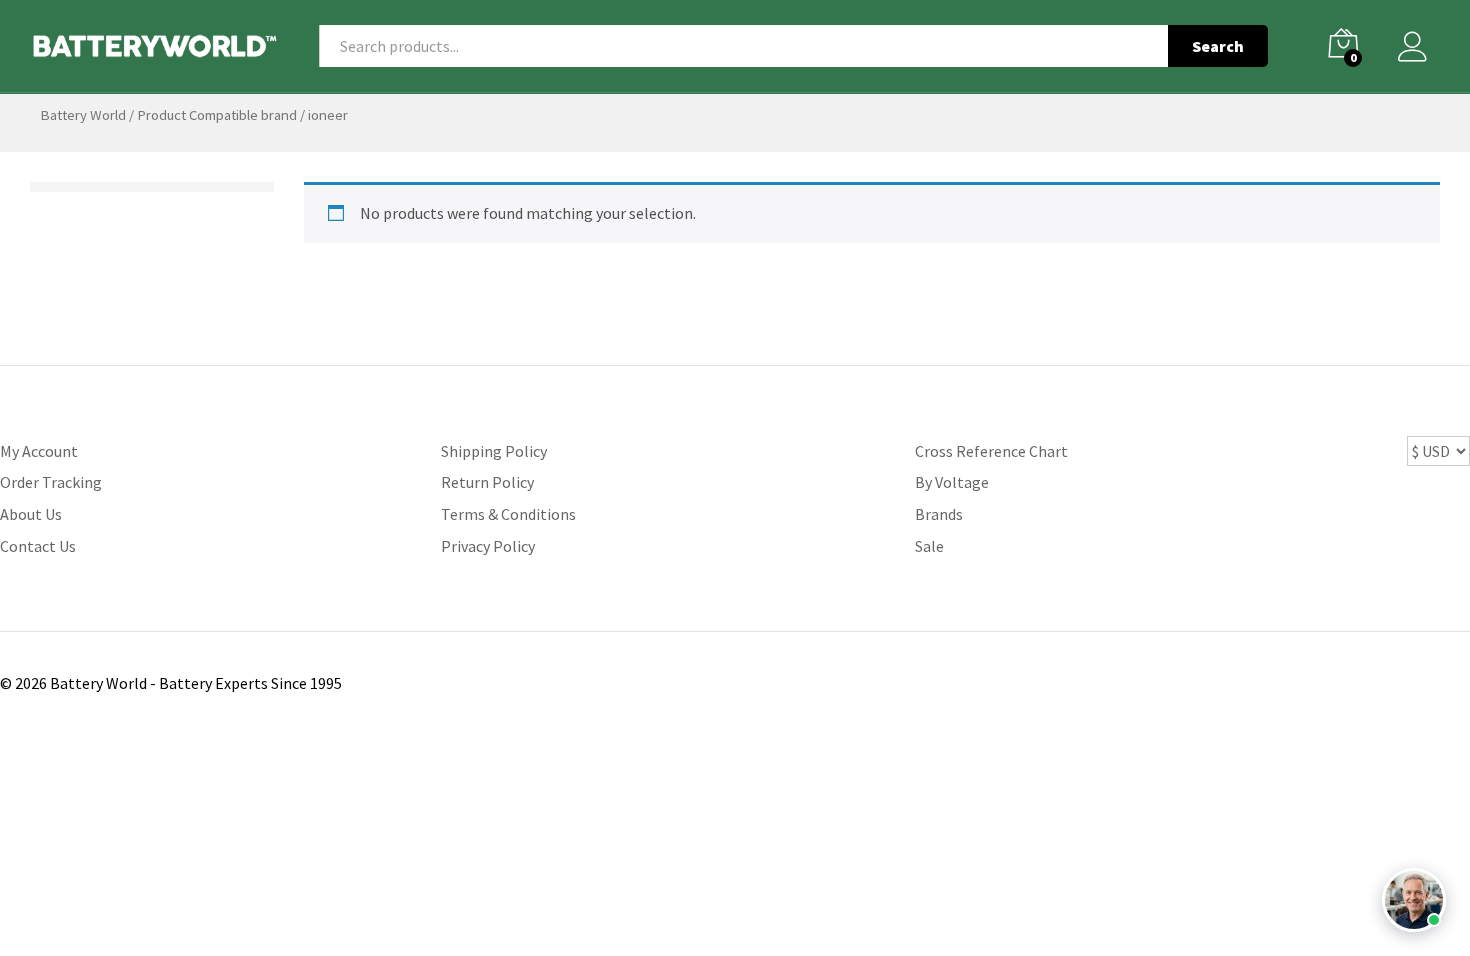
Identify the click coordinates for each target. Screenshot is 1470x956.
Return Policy (487, 482)
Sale (929, 546)
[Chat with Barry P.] (1414, 900)
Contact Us (38, 546)
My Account (39, 451)
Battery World (83, 115)
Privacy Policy (488, 546)
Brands (939, 514)
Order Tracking (51, 482)
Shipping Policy (494, 451)
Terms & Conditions (508, 514)
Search (1218, 46)
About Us (31, 514)
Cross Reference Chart (991, 451)
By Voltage (952, 482)
